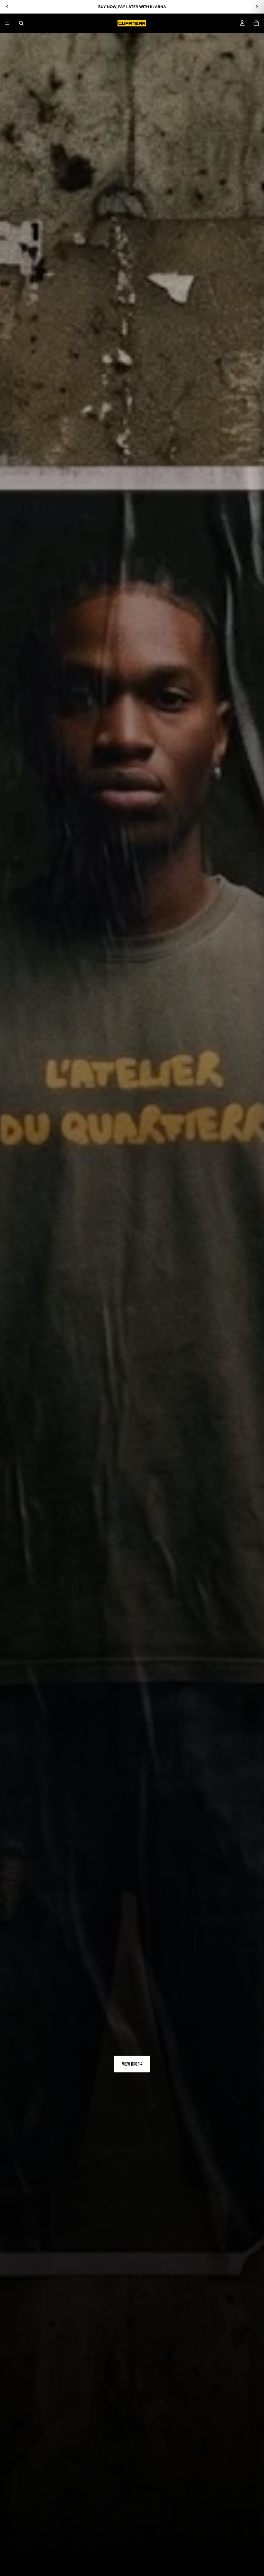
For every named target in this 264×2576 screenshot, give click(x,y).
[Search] (21, 23)
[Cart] (256, 23)
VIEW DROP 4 (132, 2064)
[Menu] (7, 23)
